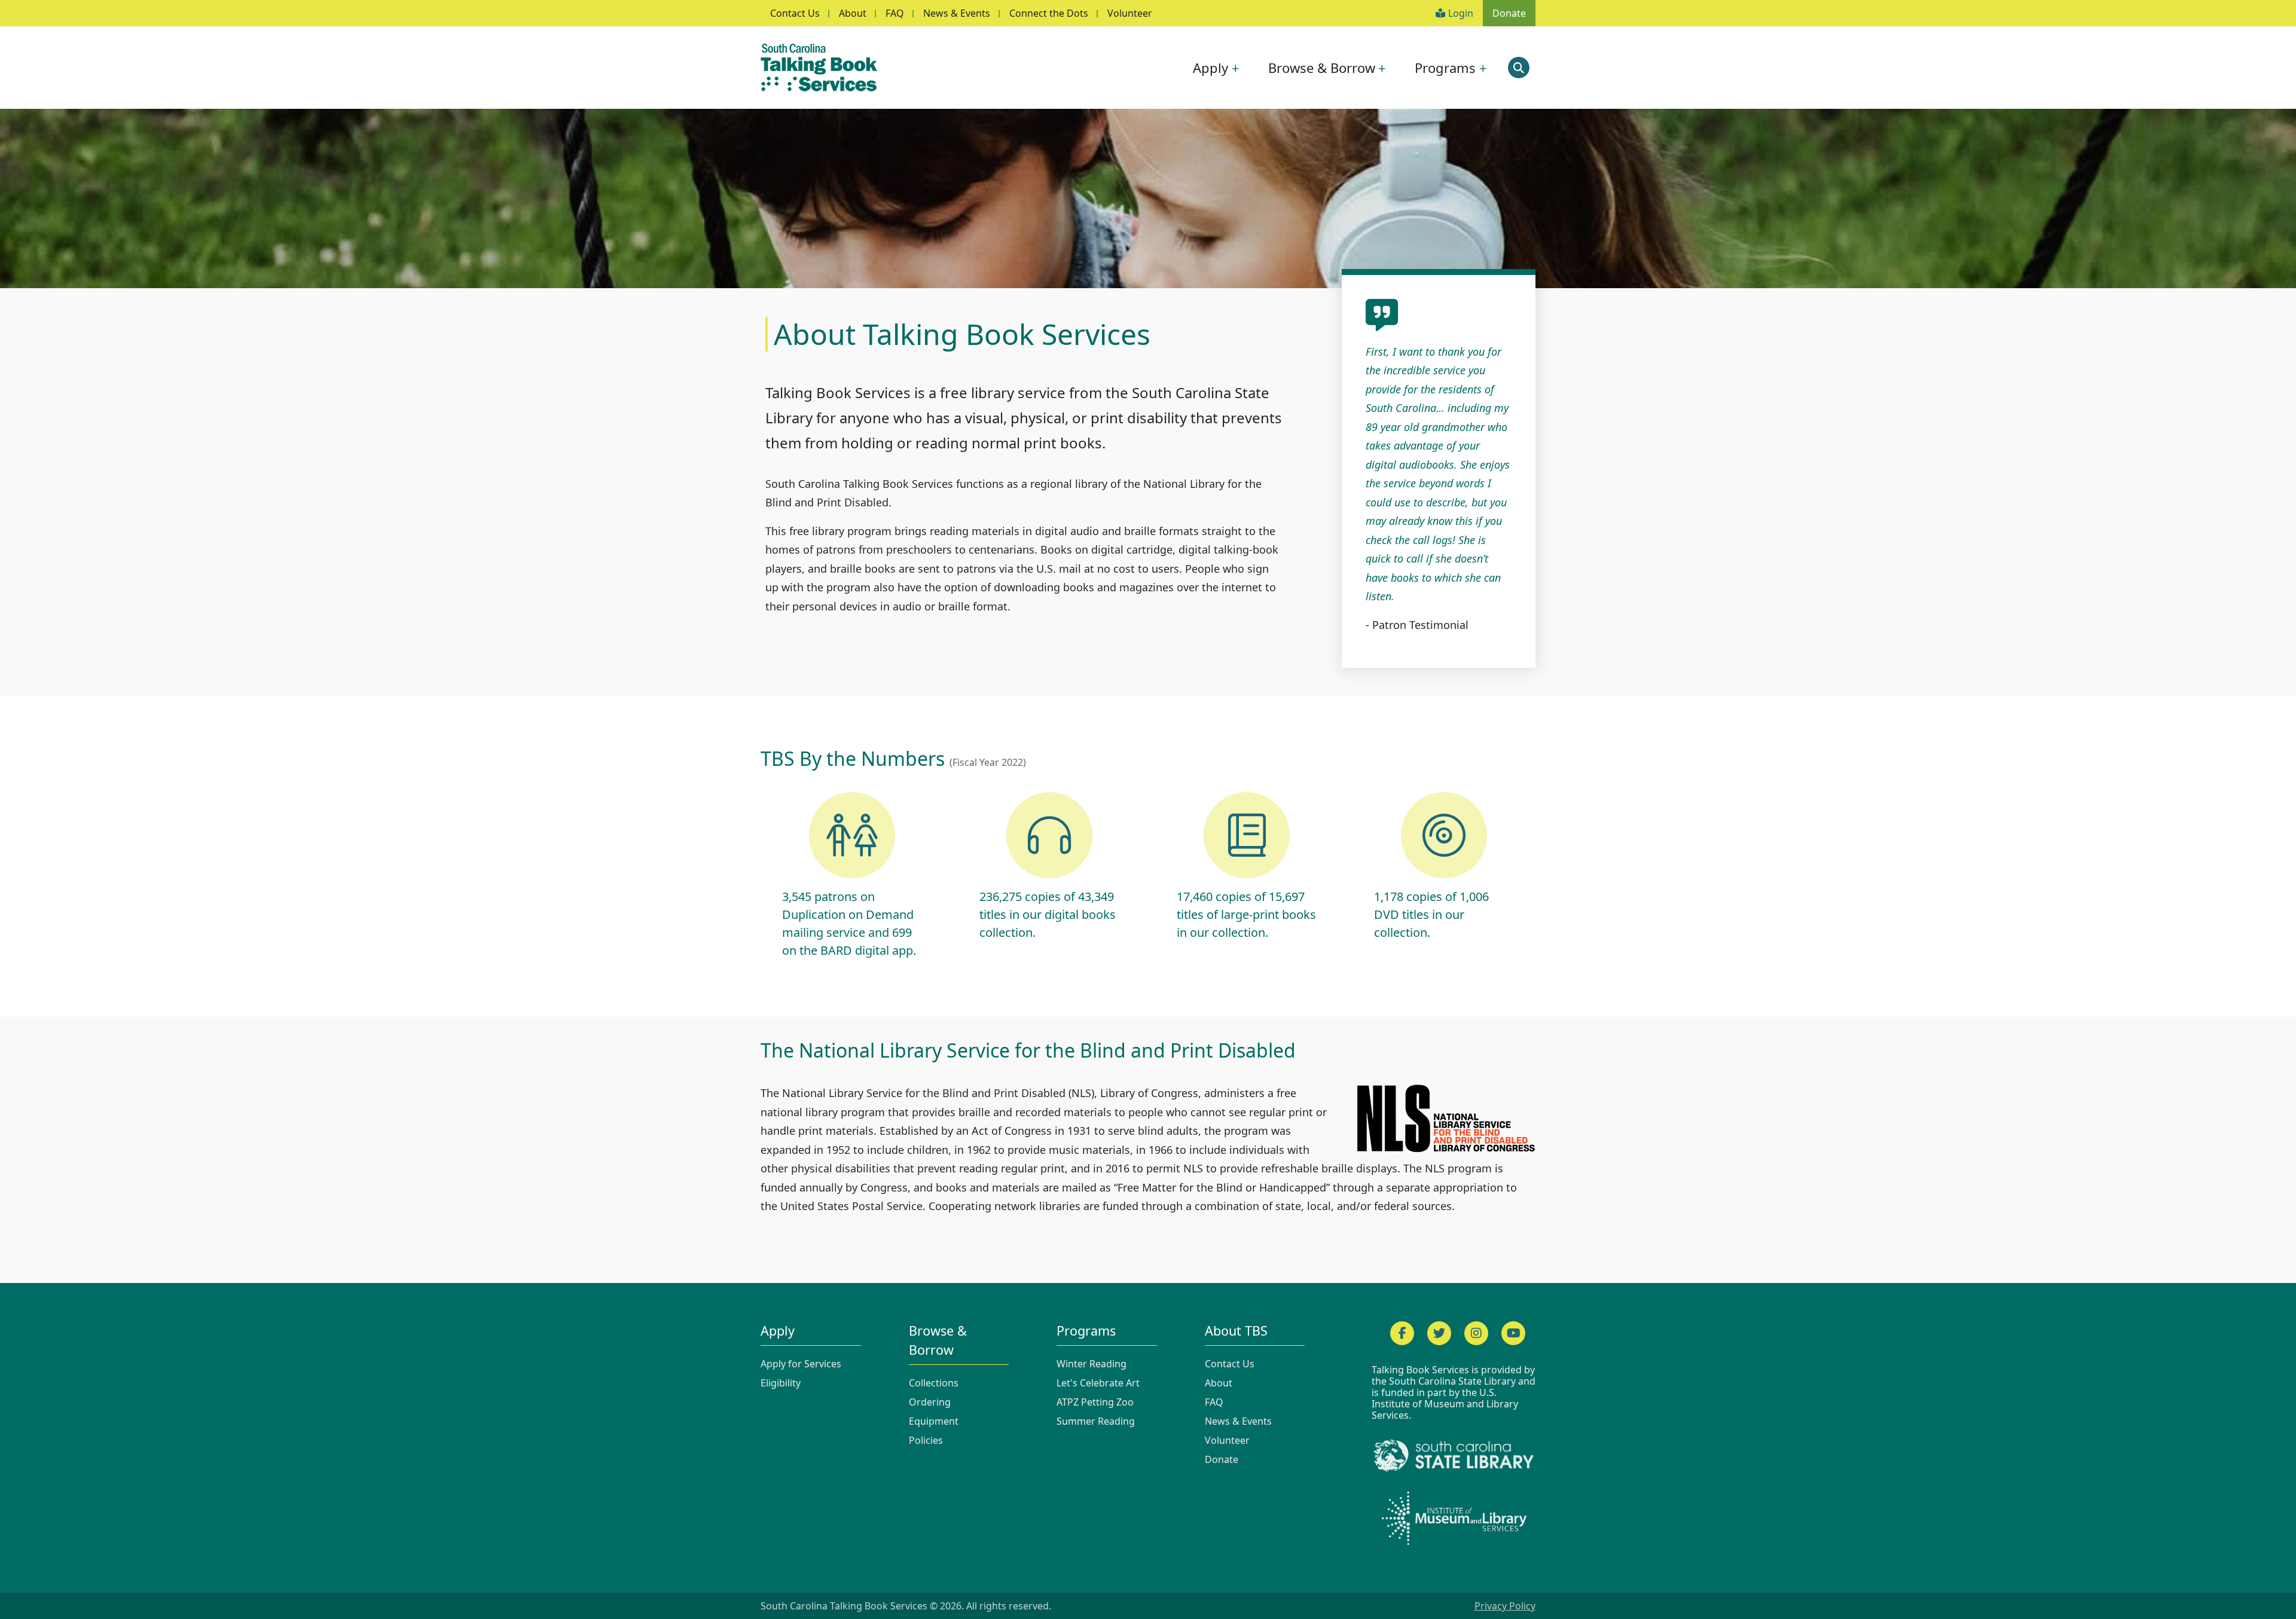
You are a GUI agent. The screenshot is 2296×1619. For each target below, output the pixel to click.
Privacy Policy (1505, 1606)
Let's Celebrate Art (1098, 1383)
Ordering (930, 1402)
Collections (934, 1383)
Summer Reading (1096, 1421)
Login (1461, 13)
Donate (1509, 13)
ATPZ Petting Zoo (1095, 1402)
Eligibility (781, 1383)
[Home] (824, 68)
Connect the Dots (1049, 13)
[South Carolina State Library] (1454, 1455)
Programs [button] (1445, 68)
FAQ (895, 13)
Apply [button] (1210, 68)
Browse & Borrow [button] (1322, 68)
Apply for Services (801, 1364)
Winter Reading (1091, 1364)
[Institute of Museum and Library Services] (1454, 1518)
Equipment (934, 1421)
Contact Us (795, 13)
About (853, 13)
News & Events (957, 13)
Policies (926, 1440)
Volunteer (1130, 13)
